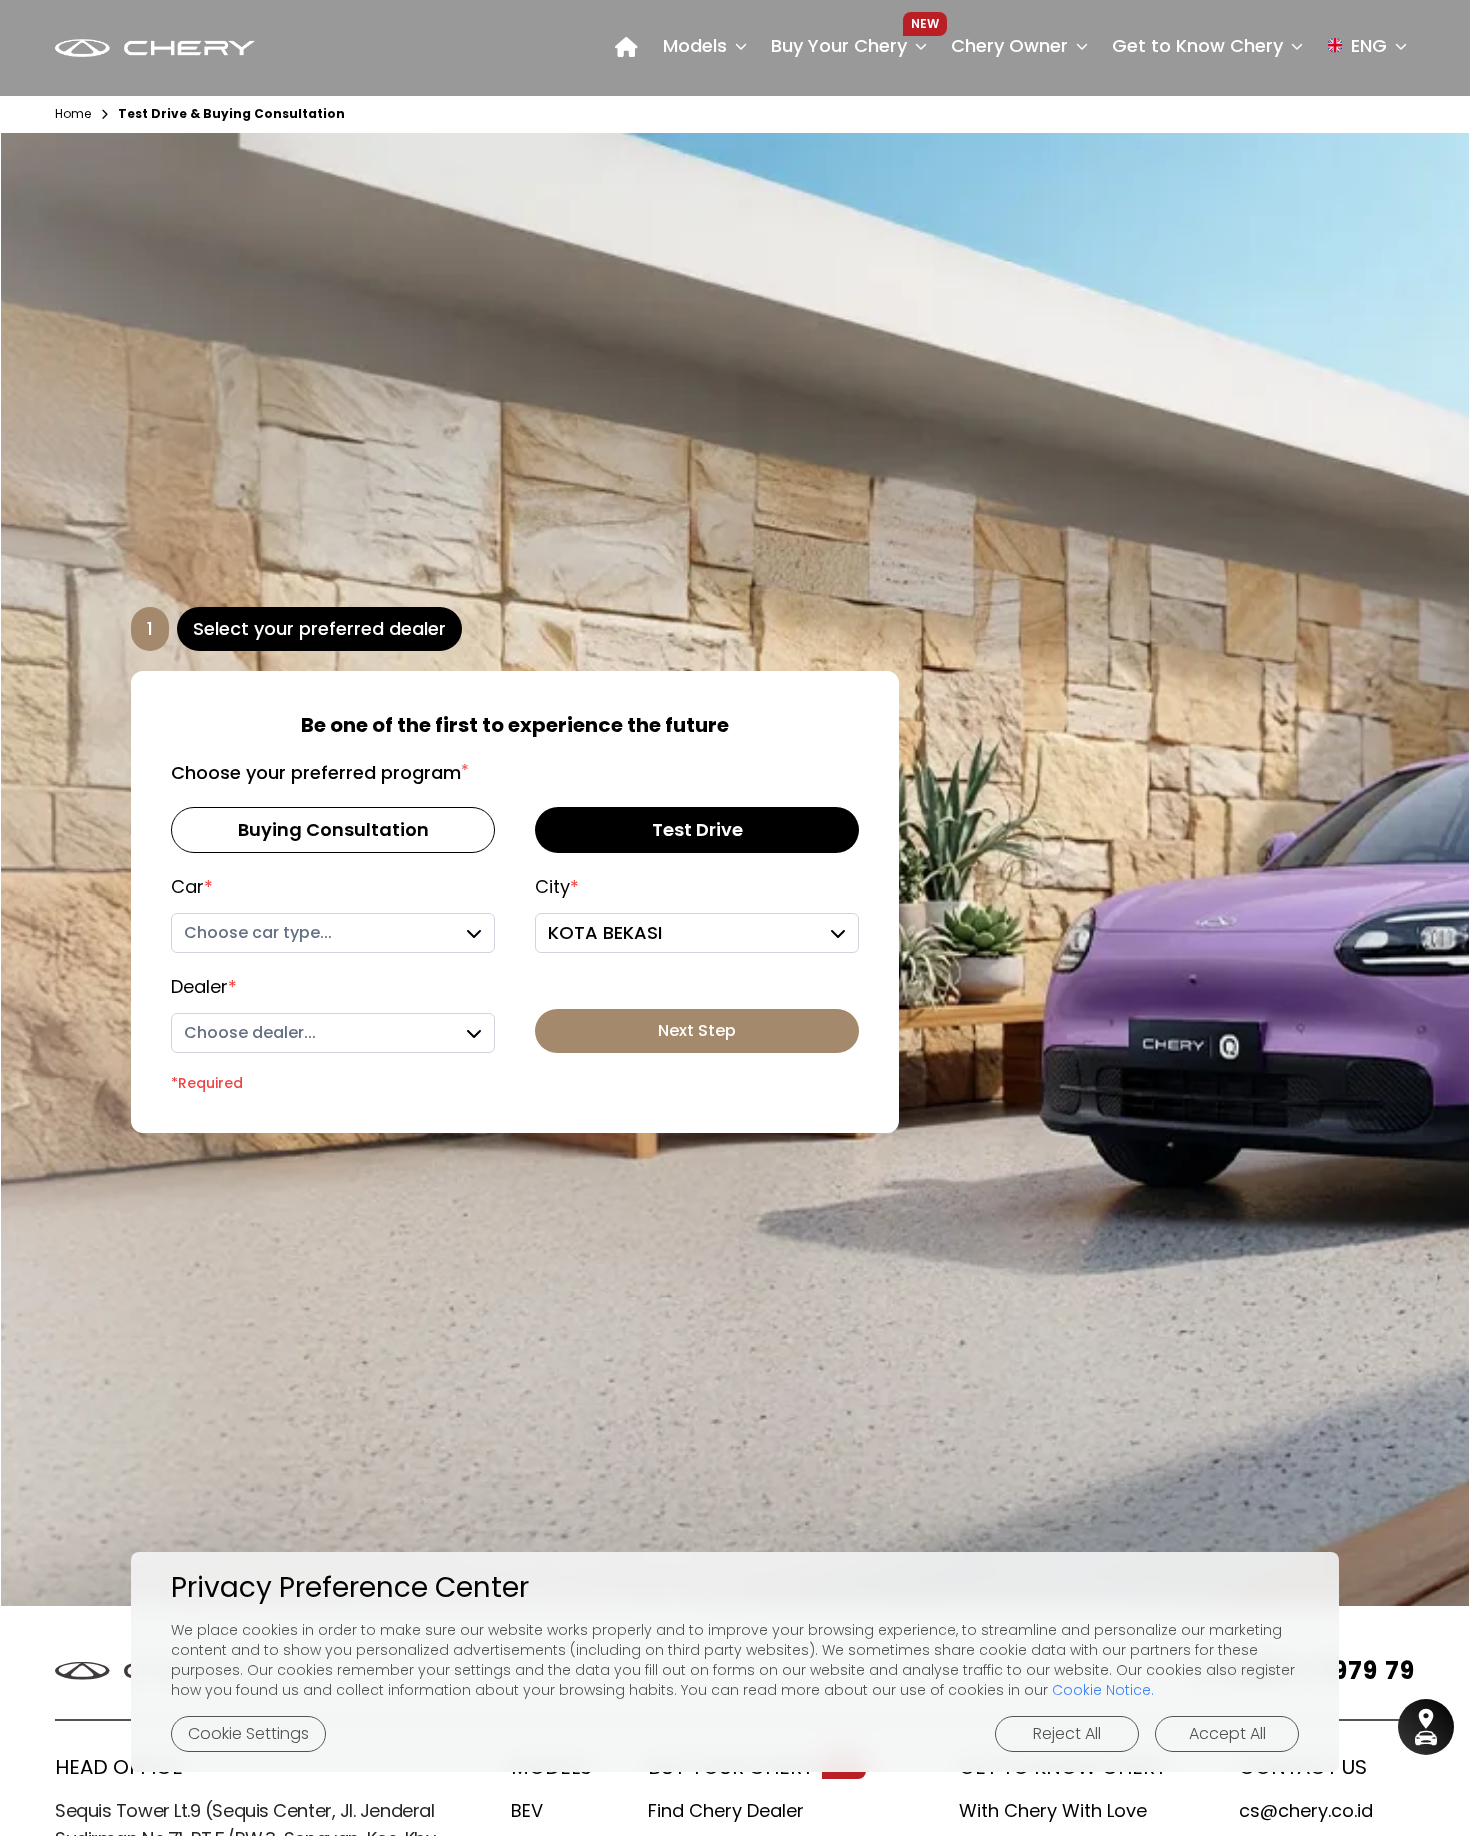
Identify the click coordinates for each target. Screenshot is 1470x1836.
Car (192, 886)
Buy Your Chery (839, 45)
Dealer (204, 986)
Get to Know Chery (1197, 45)
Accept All (1227, 1733)
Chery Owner (1009, 45)
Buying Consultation (333, 829)
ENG (1369, 45)
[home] (626, 48)
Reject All (1067, 1733)
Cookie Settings (248, 1733)
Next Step (697, 1030)
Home (73, 114)
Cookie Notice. (1103, 1690)
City (557, 886)
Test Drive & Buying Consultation (231, 114)
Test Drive (697, 829)
